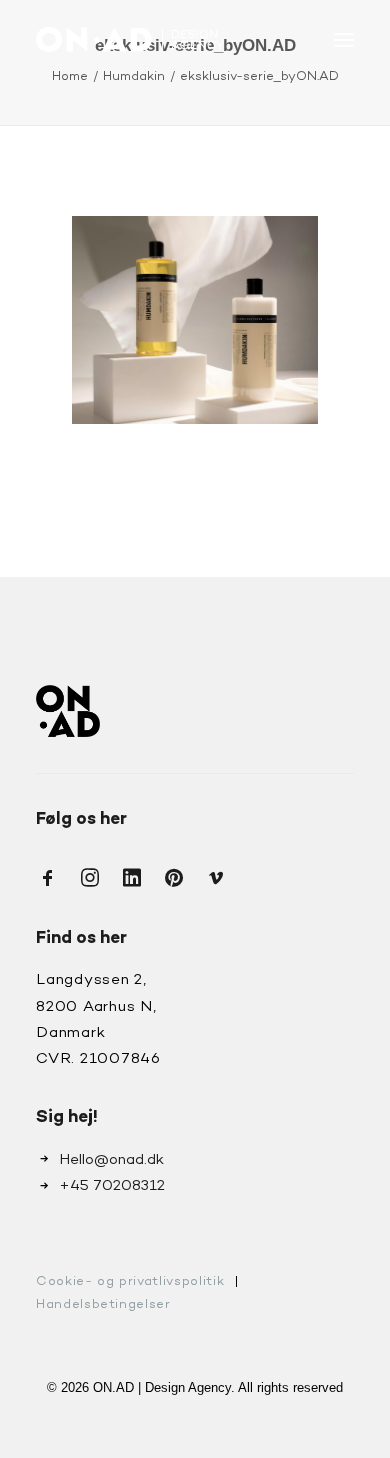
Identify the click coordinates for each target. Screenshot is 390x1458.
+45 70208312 (112, 1186)
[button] (344, 39)
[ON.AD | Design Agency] (130, 39)
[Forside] (68, 710)
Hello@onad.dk (111, 1160)
